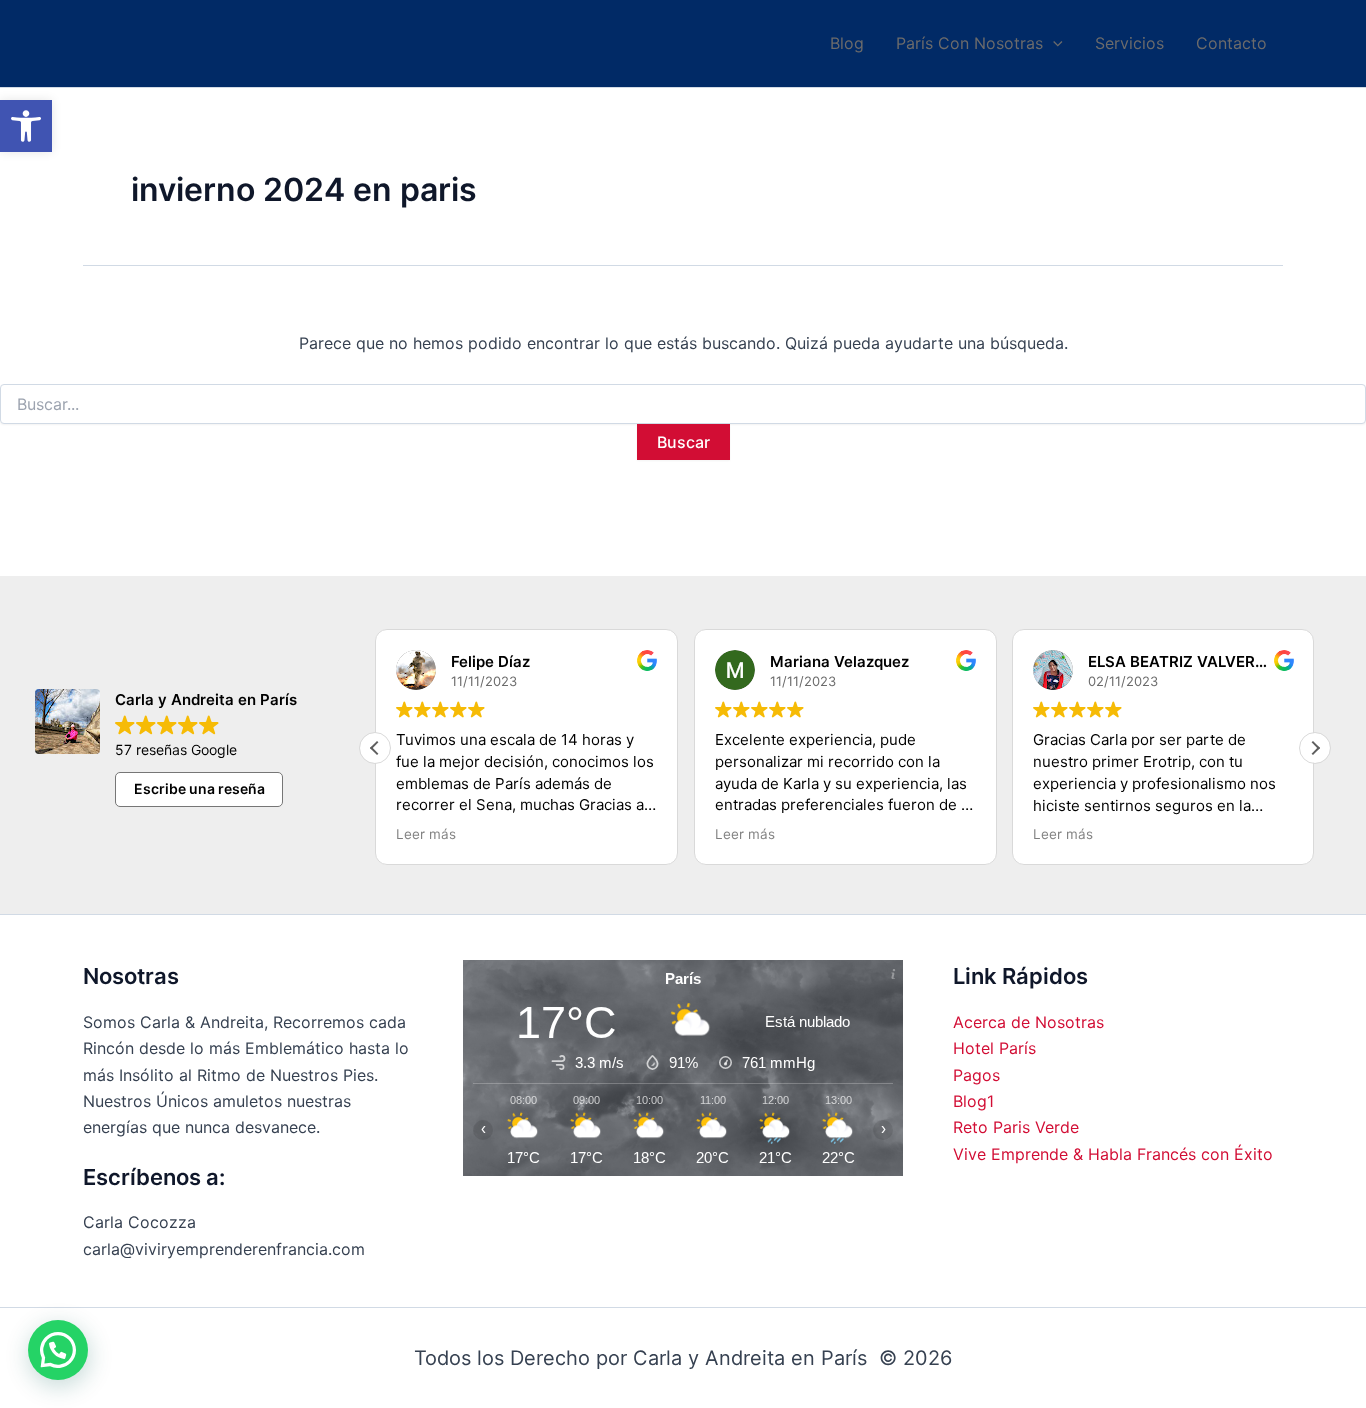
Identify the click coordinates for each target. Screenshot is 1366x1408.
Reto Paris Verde (1016, 1127)
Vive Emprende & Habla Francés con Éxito (1113, 1154)
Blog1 (973, 1101)
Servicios (1129, 43)
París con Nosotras (969, 43)
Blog (847, 43)
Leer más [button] (426, 834)
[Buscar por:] (683, 404)
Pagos (976, 1075)
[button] (26, 126)
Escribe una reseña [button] (199, 788)
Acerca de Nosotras (1028, 1022)
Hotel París (994, 1048)
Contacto (1231, 43)
